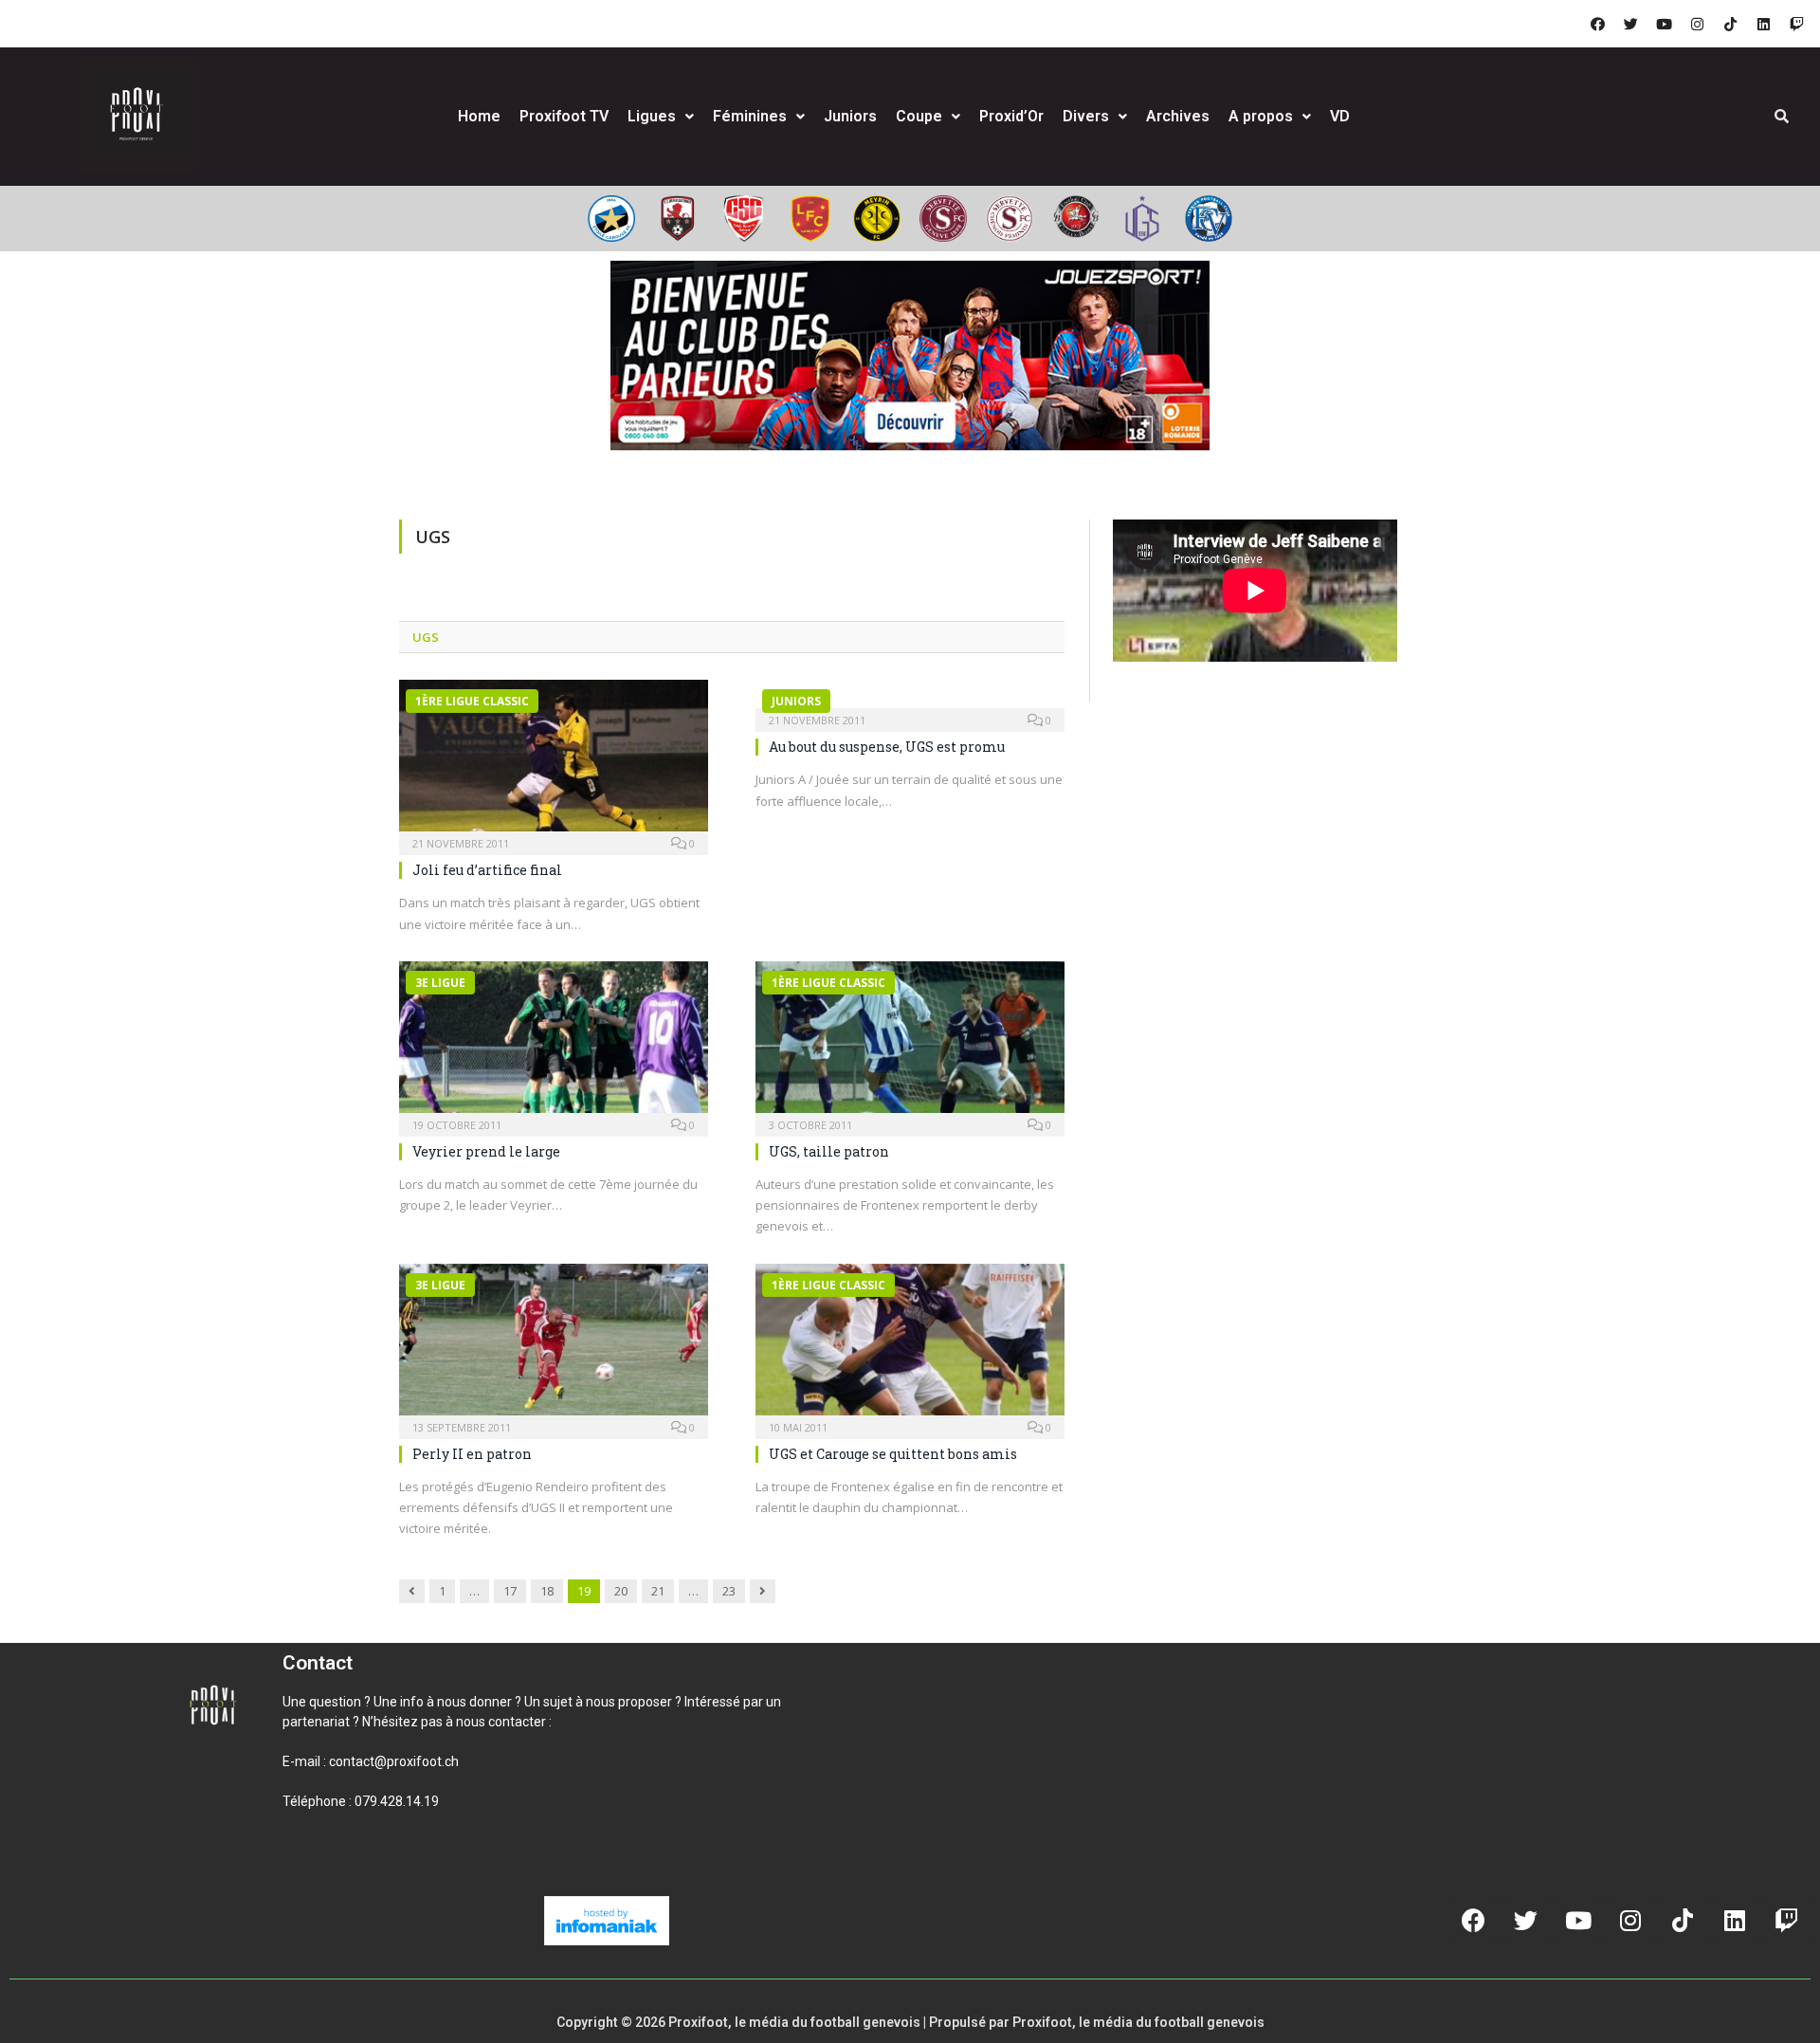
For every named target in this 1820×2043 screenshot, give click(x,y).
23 (729, 1591)
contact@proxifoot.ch (394, 1761)
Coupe (919, 116)
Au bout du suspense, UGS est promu (887, 747)
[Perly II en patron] (554, 1345)
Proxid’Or (1011, 116)
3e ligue (440, 983)
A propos (1261, 116)
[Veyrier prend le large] (554, 1043)
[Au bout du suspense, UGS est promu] (910, 700)
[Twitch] (1796, 24)
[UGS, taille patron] (910, 1043)
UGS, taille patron (829, 1151)
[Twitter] (1630, 24)
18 (547, 1591)
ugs (426, 637)
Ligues (652, 116)
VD (1340, 116)
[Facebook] (1597, 24)
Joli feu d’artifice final (487, 870)
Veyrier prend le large (486, 1151)
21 (658, 1591)
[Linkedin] (1763, 24)
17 (510, 1591)
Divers (1086, 116)
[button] (305, 1866)
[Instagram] (1697, 24)
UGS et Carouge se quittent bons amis (893, 1454)
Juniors (850, 116)
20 (621, 1591)
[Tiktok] (1730, 24)
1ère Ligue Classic (472, 701)
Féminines (750, 116)
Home (479, 116)
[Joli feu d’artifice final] (554, 761)
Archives (1178, 116)
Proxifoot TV (564, 116)
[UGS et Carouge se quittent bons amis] (910, 1345)
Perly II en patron (472, 1454)
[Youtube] (1664, 24)
